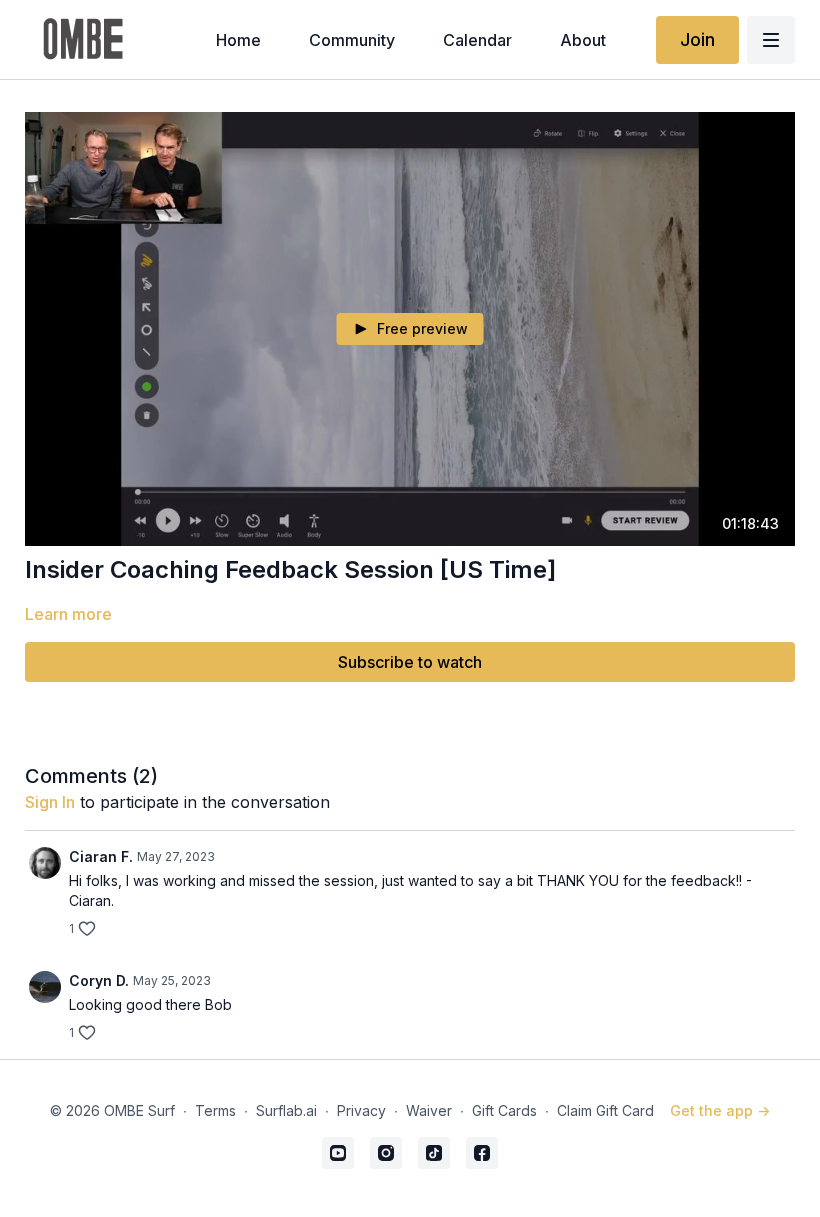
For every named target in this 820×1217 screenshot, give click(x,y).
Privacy (361, 1110)
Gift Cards (504, 1110)
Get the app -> (720, 1110)
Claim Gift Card (605, 1110)
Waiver (429, 1110)
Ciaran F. (101, 856)
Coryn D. (99, 980)
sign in (50, 802)
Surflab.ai (286, 1110)
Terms (215, 1110)
